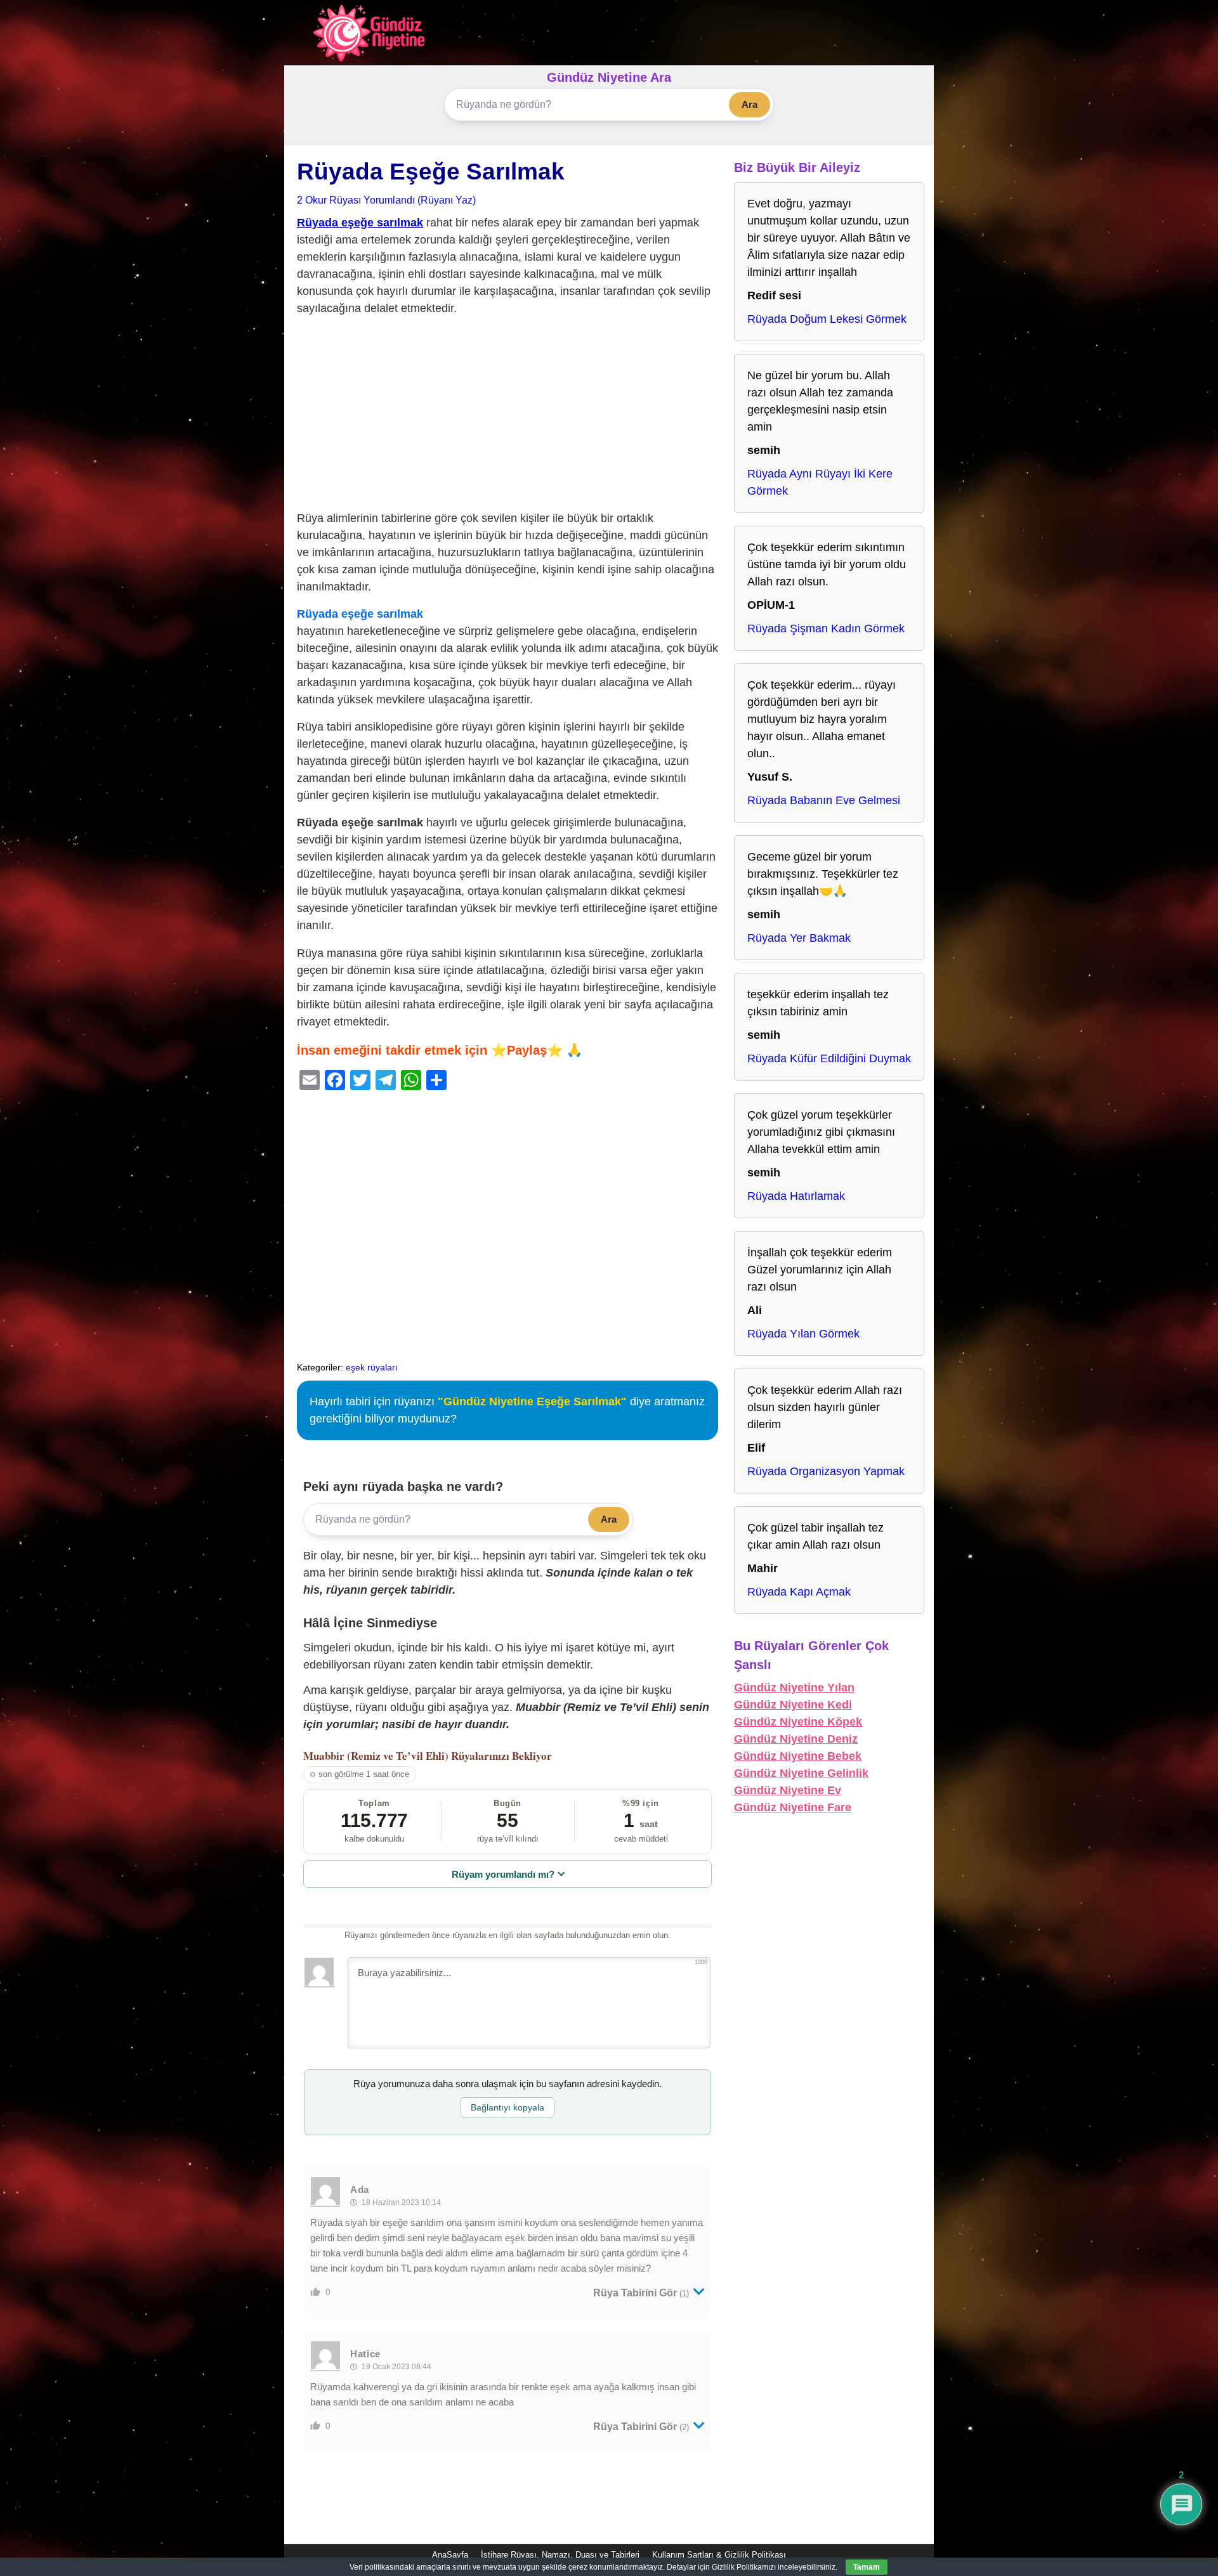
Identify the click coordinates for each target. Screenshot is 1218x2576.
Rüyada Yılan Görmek (803, 1334)
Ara (750, 104)
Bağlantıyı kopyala (507, 2107)
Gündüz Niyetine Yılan (794, 1688)
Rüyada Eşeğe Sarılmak (431, 172)
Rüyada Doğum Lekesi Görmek (827, 319)
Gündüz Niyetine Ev (788, 1790)
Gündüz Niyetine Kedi (793, 1705)
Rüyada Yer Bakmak (799, 938)
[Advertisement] (507, 416)
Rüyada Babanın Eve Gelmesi (824, 800)
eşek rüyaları (372, 1367)
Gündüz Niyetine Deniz (796, 1739)
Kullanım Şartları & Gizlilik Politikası (719, 2555)
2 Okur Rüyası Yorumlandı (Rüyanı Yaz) (386, 200)
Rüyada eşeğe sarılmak (360, 223)
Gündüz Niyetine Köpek (798, 1722)
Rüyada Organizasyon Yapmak (826, 1471)
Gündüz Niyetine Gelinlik (801, 1773)
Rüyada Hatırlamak (796, 1196)
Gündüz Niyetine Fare (793, 1807)
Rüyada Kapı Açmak (799, 1592)
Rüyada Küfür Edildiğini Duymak (829, 1058)
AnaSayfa (450, 2555)
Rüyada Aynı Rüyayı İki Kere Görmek (820, 482)
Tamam (867, 2567)
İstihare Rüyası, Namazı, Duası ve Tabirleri (560, 2555)
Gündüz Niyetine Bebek (798, 1756)
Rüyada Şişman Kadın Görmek (826, 628)
